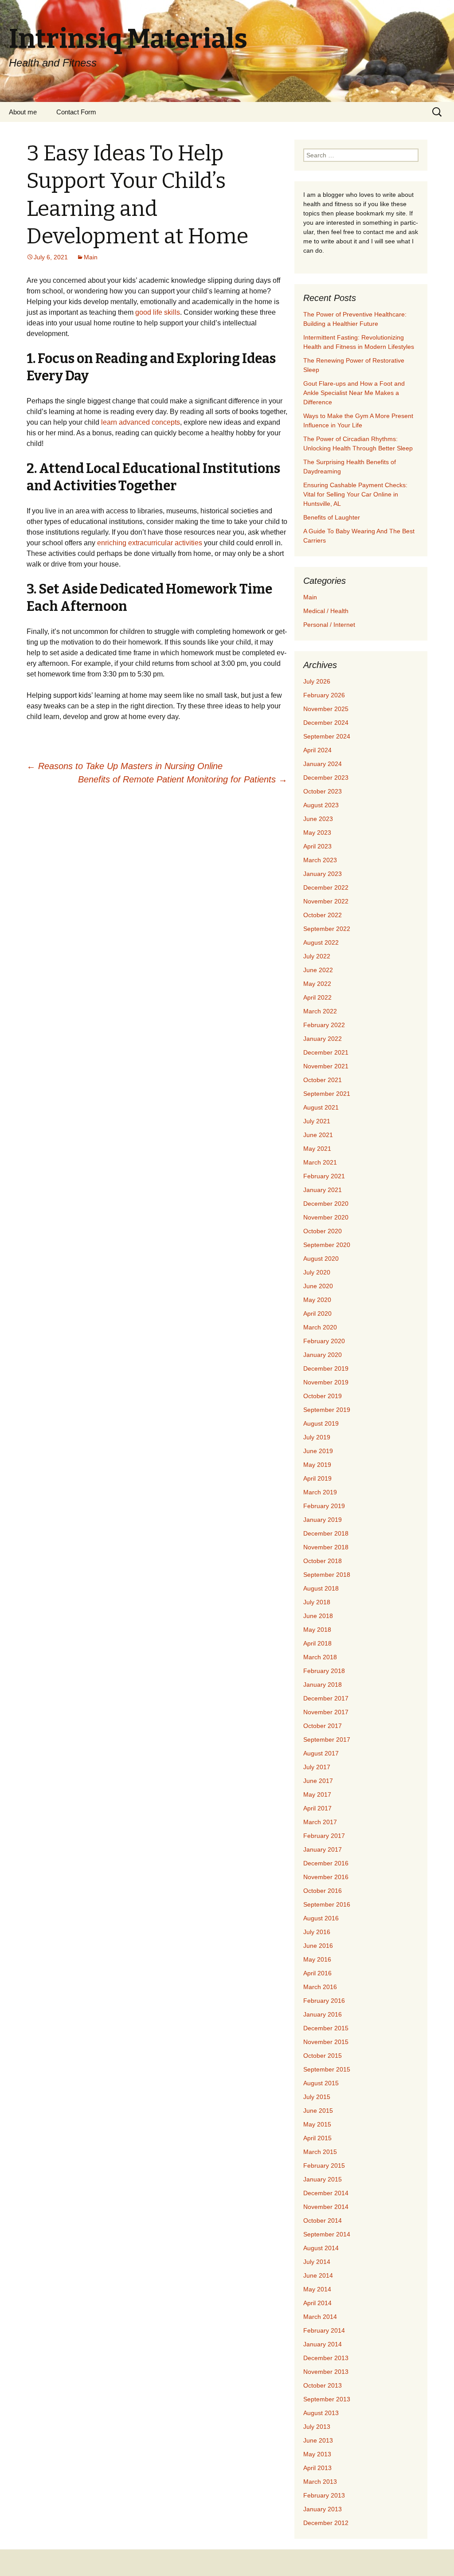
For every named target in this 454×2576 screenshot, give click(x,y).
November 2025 (326, 709)
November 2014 (326, 2207)
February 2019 (324, 1506)
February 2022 (324, 1025)
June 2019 (318, 1451)
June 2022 (318, 970)
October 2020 (323, 1231)
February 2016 (324, 2001)
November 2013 (326, 2372)
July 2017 (317, 1767)
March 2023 (320, 860)
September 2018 (327, 1575)
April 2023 (317, 846)
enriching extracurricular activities (150, 543)
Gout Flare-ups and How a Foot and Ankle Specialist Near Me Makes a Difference (354, 393)
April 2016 (317, 1973)
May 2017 (317, 1794)
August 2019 (321, 1423)
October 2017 (323, 1726)
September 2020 (327, 1245)
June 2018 (318, 1616)
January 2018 (323, 1685)
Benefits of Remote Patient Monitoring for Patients (183, 779)
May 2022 (317, 984)
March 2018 (320, 1657)
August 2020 (321, 1259)
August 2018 (321, 1588)
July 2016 (317, 1932)
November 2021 (326, 1066)
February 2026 (324, 695)
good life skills (158, 312)
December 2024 (326, 723)
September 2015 (327, 2069)
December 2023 (326, 778)
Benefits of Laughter (332, 517)
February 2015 (324, 2166)
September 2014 (327, 2234)
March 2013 (320, 2482)
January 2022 (323, 1039)
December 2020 (326, 1204)
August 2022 (321, 942)
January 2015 (323, 2179)
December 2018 (326, 1533)
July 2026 (317, 681)
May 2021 (317, 1149)
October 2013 (323, 2385)
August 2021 (321, 1107)
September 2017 (327, 1739)
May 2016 (317, 1959)
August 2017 (321, 1753)
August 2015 (321, 2083)
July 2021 (317, 1121)
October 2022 (323, 915)
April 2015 (317, 2138)
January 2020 (323, 1355)
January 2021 (323, 1190)
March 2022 (320, 1011)
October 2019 (323, 1396)
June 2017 (318, 1781)
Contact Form (76, 112)
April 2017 (317, 1808)
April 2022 (317, 997)
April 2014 (317, 2303)
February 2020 (324, 1341)
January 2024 (323, 764)
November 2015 (326, 2042)
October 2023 (323, 791)
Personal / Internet (329, 625)
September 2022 (327, 929)
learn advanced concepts (141, 422)
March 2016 (320, 1987)
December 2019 (326, 1368)
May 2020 (317, 1300)
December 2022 (326, 887)
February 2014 (324, 2330)
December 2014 (326, 2193)
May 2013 (317, 2454)
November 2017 (326, 1712)
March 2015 (320, 2152)
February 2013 (324, 2495)
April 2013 (317, 2468)
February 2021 (324, 1176)
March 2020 (320, 1327)
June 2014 (318, 2275)
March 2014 (320, 2317)
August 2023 (321, 805)
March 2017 (320, 1822)
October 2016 (323, 1891)
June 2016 (318, 1946)
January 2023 (323, 874)
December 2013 (326, 2358)
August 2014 (321, 2248)
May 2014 (317, 2289)
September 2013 (327, 2399)
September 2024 (327, 736)
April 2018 (317, 1643)
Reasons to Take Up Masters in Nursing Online (125, 766)
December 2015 (326, 2028)
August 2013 (321, 2413)
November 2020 (326, 1217)
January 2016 (323, 2014)
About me (23, 112)
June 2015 (318, 2111)
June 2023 (318, 819)
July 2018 (317, 1602)
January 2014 (323, 2344)
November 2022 (326, 901)
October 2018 (323, 1561)
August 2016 (321, 1918)
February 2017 (324, 1836)
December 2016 (326, 1863)
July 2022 (317, 956)
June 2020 (318, 1286)
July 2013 (317, 2427)
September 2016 (327, 1904)
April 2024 (317, 750)
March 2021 (320, 1162)
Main (91, 257)
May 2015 (317, 2124)
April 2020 (317, 1313)
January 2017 (323, 1849)
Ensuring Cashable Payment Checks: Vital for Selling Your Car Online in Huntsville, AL (355, 494)
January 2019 (323, 1520)
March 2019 (320, 1492)
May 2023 (317, 833)
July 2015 (317, 2097)
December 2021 (326, 1052)
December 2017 (326, 1698)
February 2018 (324, 1671)
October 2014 (323, 2220)
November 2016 (326, 1877)
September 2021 (327, 1094)
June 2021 (318, 1135)
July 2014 (317, 2262)
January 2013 (323, 2509)
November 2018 (326, 1547)
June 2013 (318, 2440)
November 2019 (326, 1382)
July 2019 (317, 1437)
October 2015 (323, 2056)
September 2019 (327, 1410)
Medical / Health (326, 611)
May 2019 (317, 1465)
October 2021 (323, 1080)
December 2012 (326, 2523)
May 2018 (317, 1630)
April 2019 (317, 1478)
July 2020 (317, 1272)
